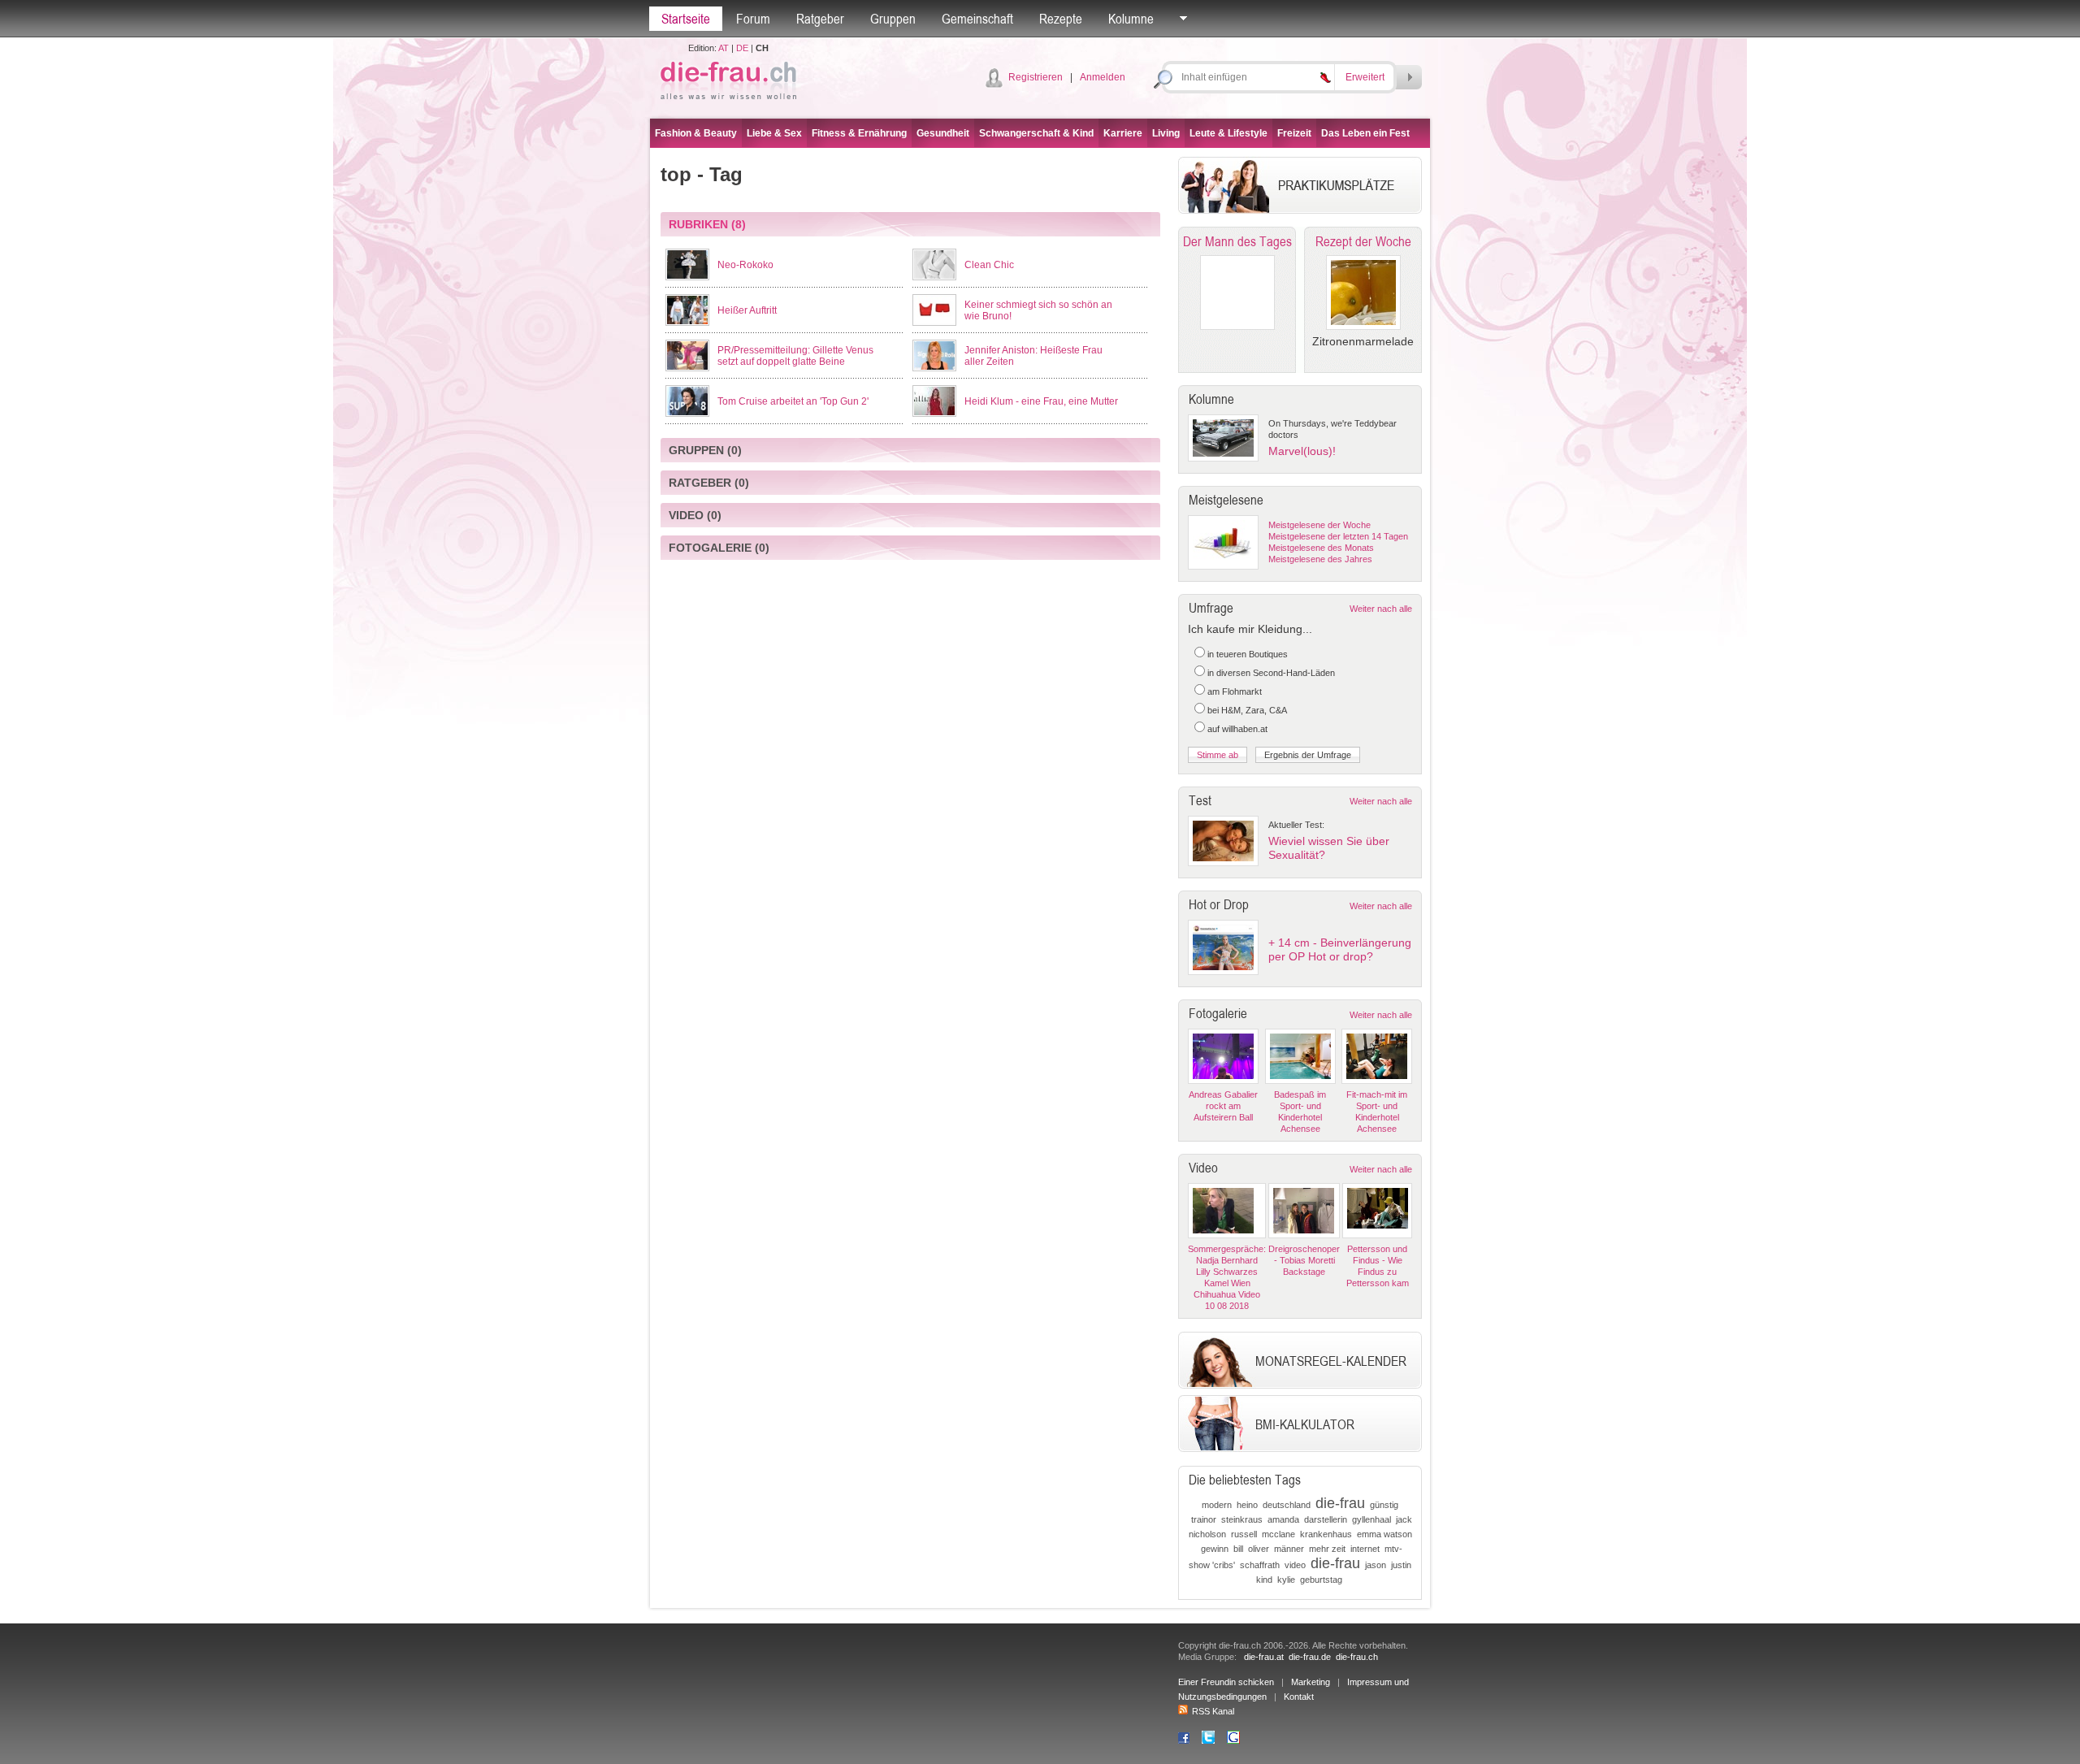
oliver (1259, 1549)
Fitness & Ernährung (859, 133)
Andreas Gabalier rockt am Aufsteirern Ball (1223, 1106)
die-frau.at (1264, 1657)
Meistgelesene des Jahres (1320, 559)
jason (1376, 1565)
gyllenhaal (1371, 1519)
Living (1166, 133)
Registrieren (1036, 77)
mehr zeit (1327, 1549)
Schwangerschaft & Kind (1036, 133)
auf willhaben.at (1237, 729)
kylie (1286, 1580)
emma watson (1384, 1534)
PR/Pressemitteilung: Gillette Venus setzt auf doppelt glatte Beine (795, 356)
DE (742, 48)
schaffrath (1260, 1565)
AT (724, 48)
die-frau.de (1310, 1657)
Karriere (1123, 133)
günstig (1384, 1505)
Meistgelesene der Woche (1319, 525)
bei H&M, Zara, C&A (1247, 710)
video (1295, 1565)
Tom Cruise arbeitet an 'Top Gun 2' (793, 401)
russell (1244, 1534)
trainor (1204, 1519)
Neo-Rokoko (745, 265)
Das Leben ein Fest (1365, 133)
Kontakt (1299, 1697)
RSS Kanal (1213, 1711)
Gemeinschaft (977, 19)
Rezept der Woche (1363, 241)
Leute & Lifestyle (1228, 133)
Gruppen (893, 19)
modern (1217, 1505)
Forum (753, 19)
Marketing (1311, 1682)
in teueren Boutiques (1248, 654)
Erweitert (1365, 77)
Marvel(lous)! (1302, 451)
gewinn (1215, 1549)
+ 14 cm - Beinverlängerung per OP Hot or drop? (1340, 949)
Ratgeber (820, 19)
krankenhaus (1326, 1534)
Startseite (686, 19)
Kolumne (1131, 19)
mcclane (1278, 1534)
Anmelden (1103, 77)
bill (1238, 1549)
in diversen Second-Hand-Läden (1271, 673)
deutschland (1287, 1505)
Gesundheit (943, 133)
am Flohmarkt (1235, 691)
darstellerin (1326, 1519)
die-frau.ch (1357, 1657)
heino (1247, 1505)
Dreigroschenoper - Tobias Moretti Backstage (1304, 1260)
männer (1289, 1549)
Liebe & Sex (774, 133)
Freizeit (1294, 133)
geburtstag (1321, 1580)
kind (1264, 1580)
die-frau (1340, 1503)
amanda (1283, 1519)
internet (1365, 1549)
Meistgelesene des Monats (1321, 548)
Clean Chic (989, 265)
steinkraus (1242, 1519)
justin (1401, 1565)
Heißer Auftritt (747, 310)
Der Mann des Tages (1237, 241)
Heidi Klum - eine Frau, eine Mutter (1041, 401)
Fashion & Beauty (696, 133)
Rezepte (1061, 19)
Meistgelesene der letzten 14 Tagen (1338, 536)
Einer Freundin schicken (1226, 1682)
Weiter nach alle (1381, 609)
